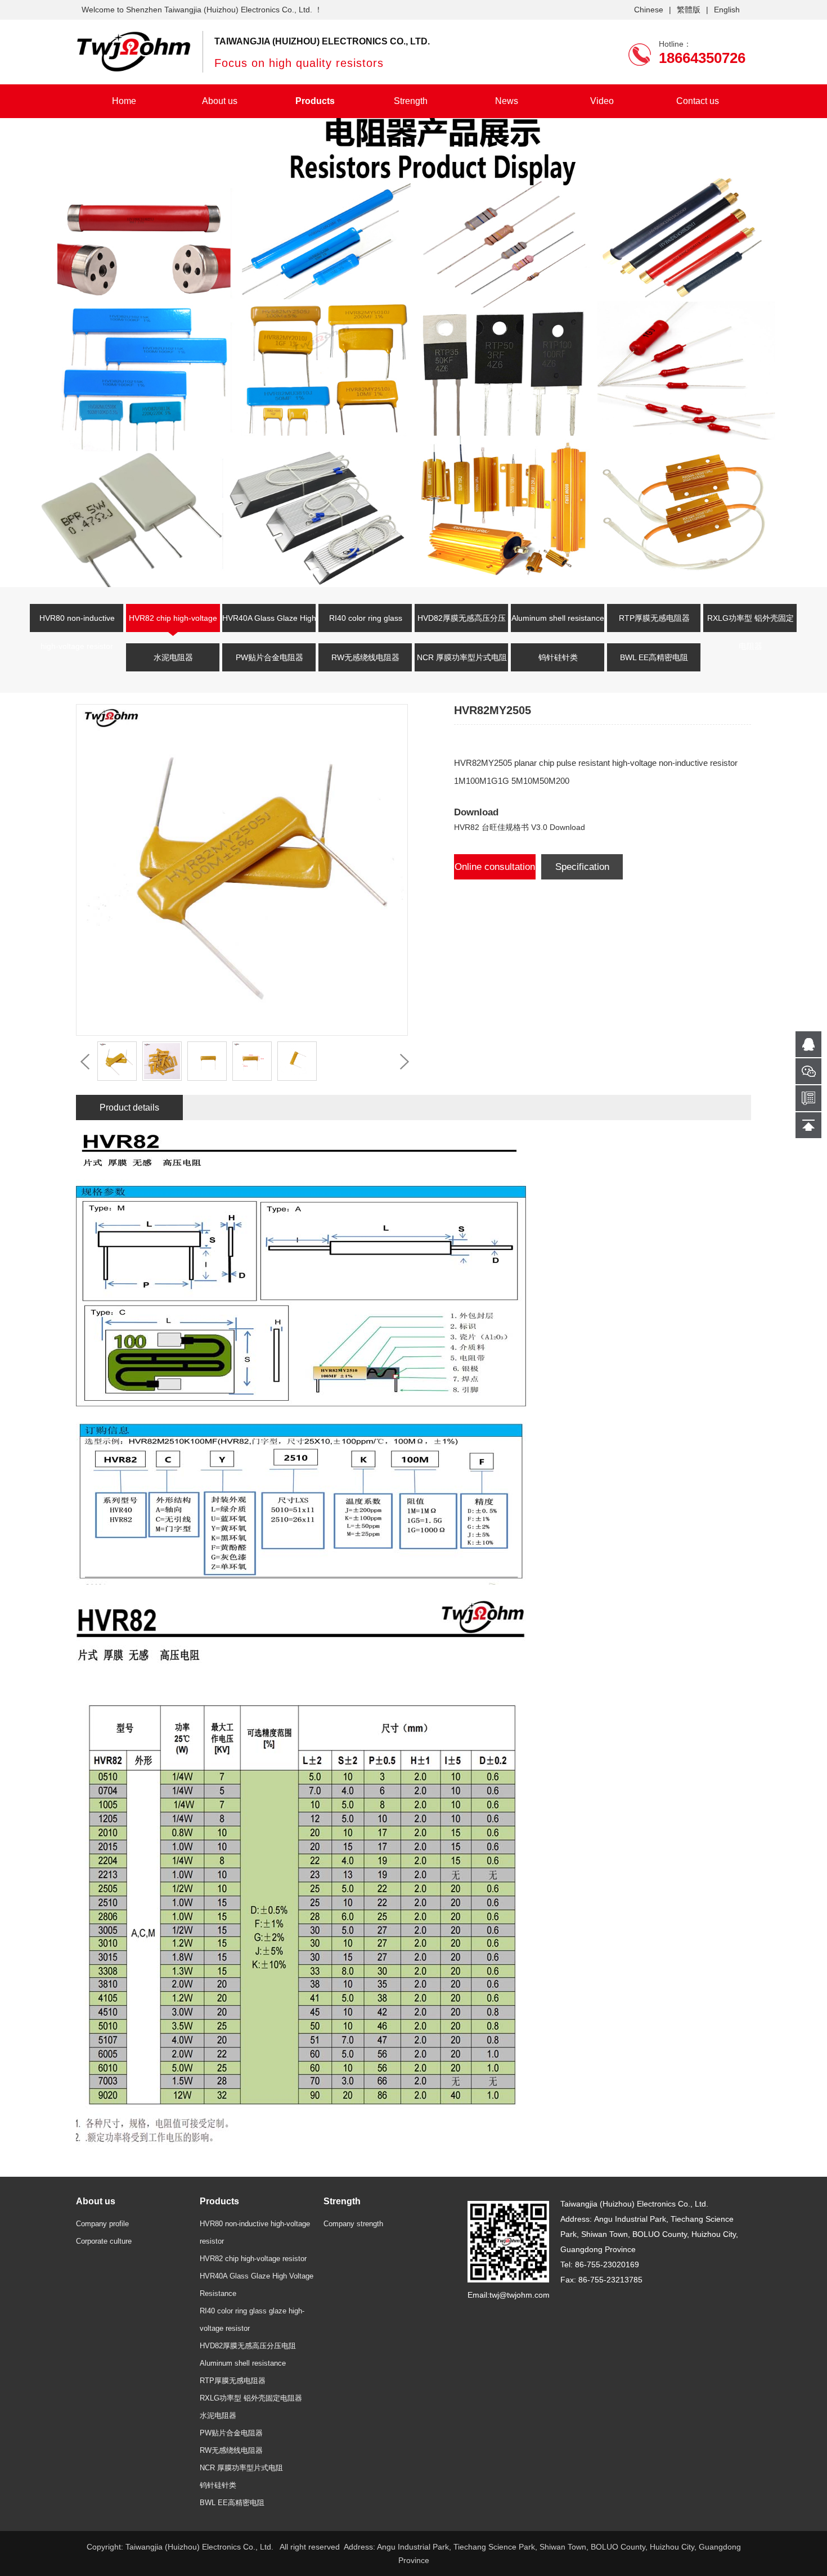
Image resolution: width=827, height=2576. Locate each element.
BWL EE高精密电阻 (654, 657)
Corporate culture (104, 2241)
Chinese (649, 10)
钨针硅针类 (558, 657)
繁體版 (689, 10)
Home (124, 101)
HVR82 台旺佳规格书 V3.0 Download (520, 827)
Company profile (102, 2224)
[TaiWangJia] (134, 51)
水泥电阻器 (173, 657)
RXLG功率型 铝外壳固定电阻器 (750, 625)
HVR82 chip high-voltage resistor (173, 625)
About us (220, 101)
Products (315, 101)
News (507, 101)
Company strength (353, 2224)
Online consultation (495, 867)
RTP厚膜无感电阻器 (654, 618)
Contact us (698, 101)
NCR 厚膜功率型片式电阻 (462, 657)
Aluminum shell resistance (558, 618)
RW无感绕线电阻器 (365, 657)
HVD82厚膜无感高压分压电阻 (462, 625)
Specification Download (582, 870)
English (727, 10)
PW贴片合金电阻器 (269, 657)
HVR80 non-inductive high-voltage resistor (77, 625)
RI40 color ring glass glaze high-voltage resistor (365, 625)
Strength (411, 101)
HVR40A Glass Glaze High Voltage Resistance (269, 625)
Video (602, 101)
